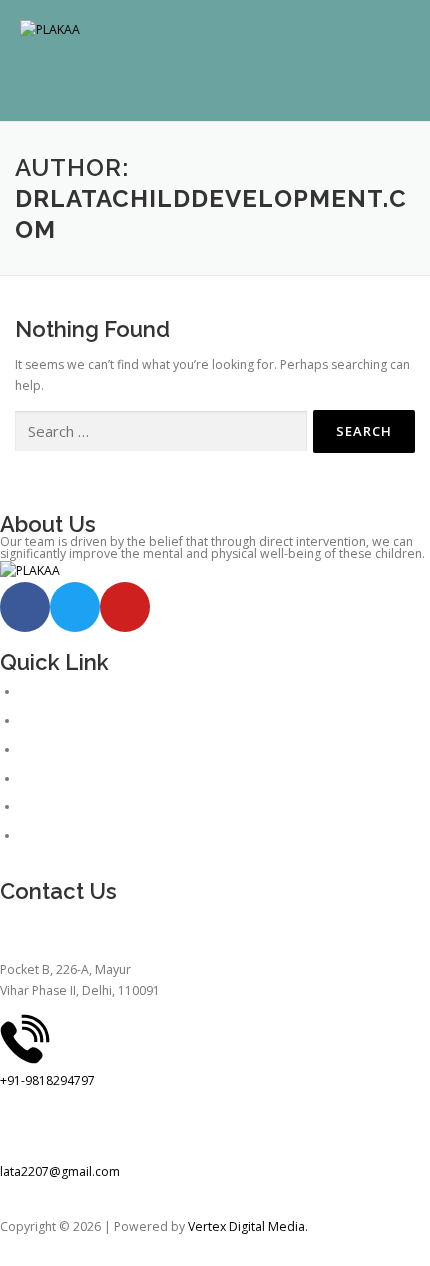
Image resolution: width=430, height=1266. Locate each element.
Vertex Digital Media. (248, 1226)
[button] (215, 80)
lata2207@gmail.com (60, 1171)
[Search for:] (161, 431)
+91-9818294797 (47, 1080)
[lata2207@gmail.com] (25, 1130)
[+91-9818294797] (25, 1039)
